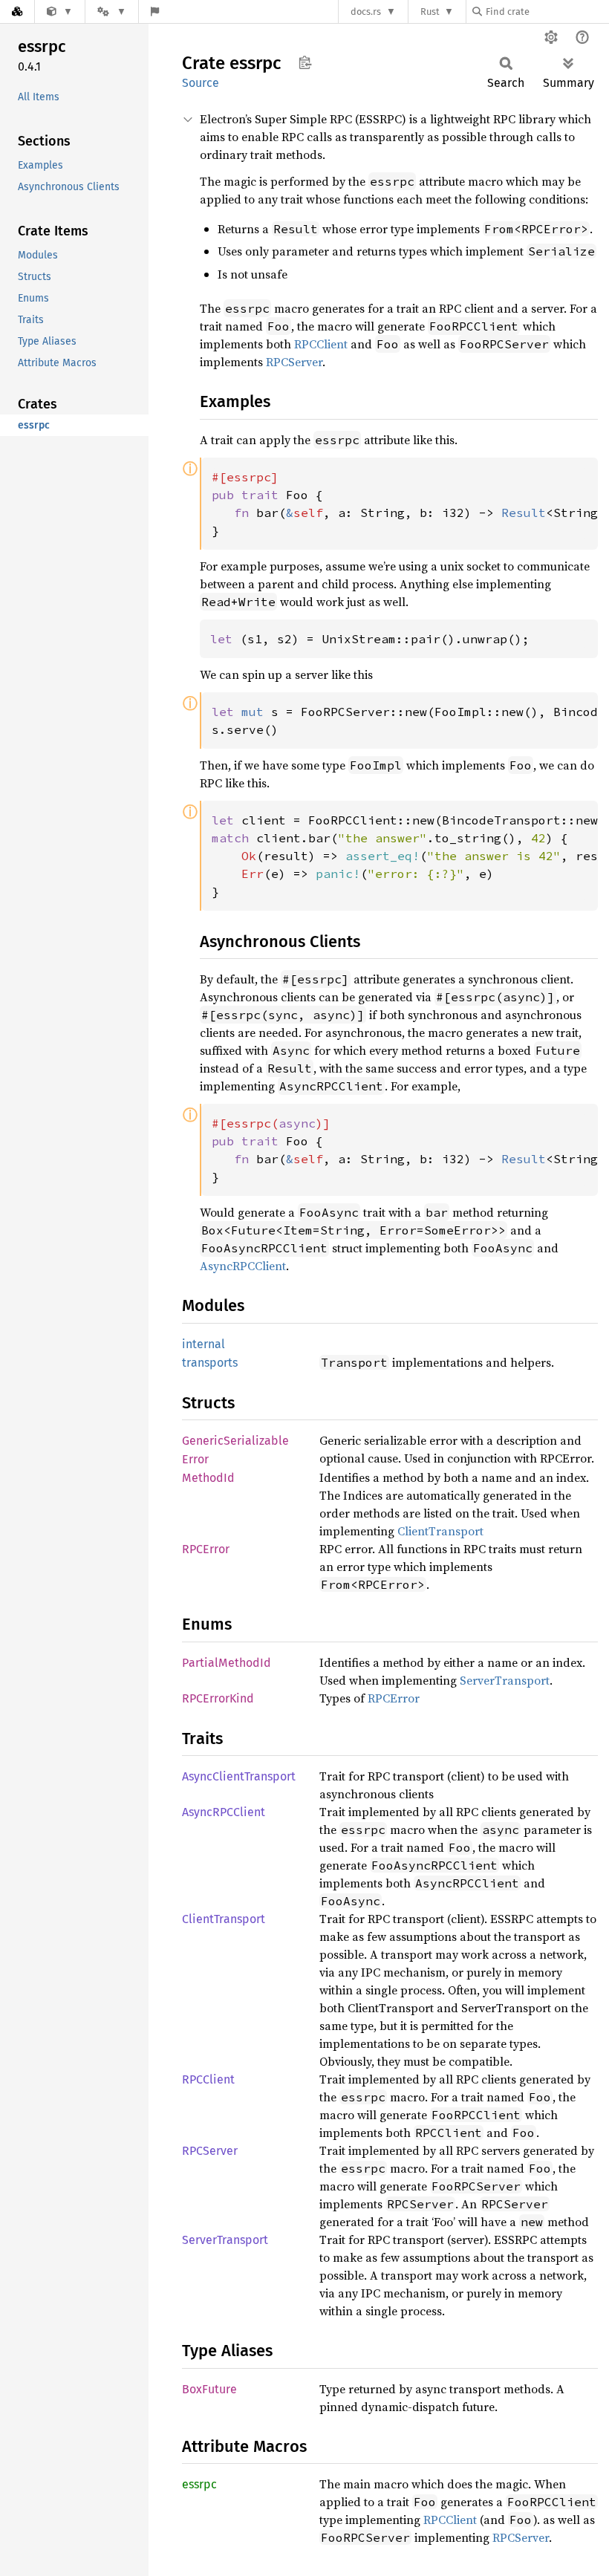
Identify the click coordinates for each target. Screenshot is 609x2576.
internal (203, 1344)
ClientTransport (440, 1531)
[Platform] (111, 12)
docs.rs (366, 12)
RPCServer (294, 362)
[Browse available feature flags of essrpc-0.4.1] (155, 12)
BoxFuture (209, 2389)
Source (201, 83)
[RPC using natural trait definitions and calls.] (60, 12)
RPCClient (321, 344)
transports (210, 1363)
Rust (430, 12)
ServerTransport (505, 1680)
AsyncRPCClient (243, 1266)
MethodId (208, 1478)
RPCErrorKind (218, 1698)
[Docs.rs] (17, 12)
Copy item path (305, 62)
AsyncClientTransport (239, 1776)
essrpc (199, 2484)
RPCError (206, 1549)
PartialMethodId (227, 1663)
